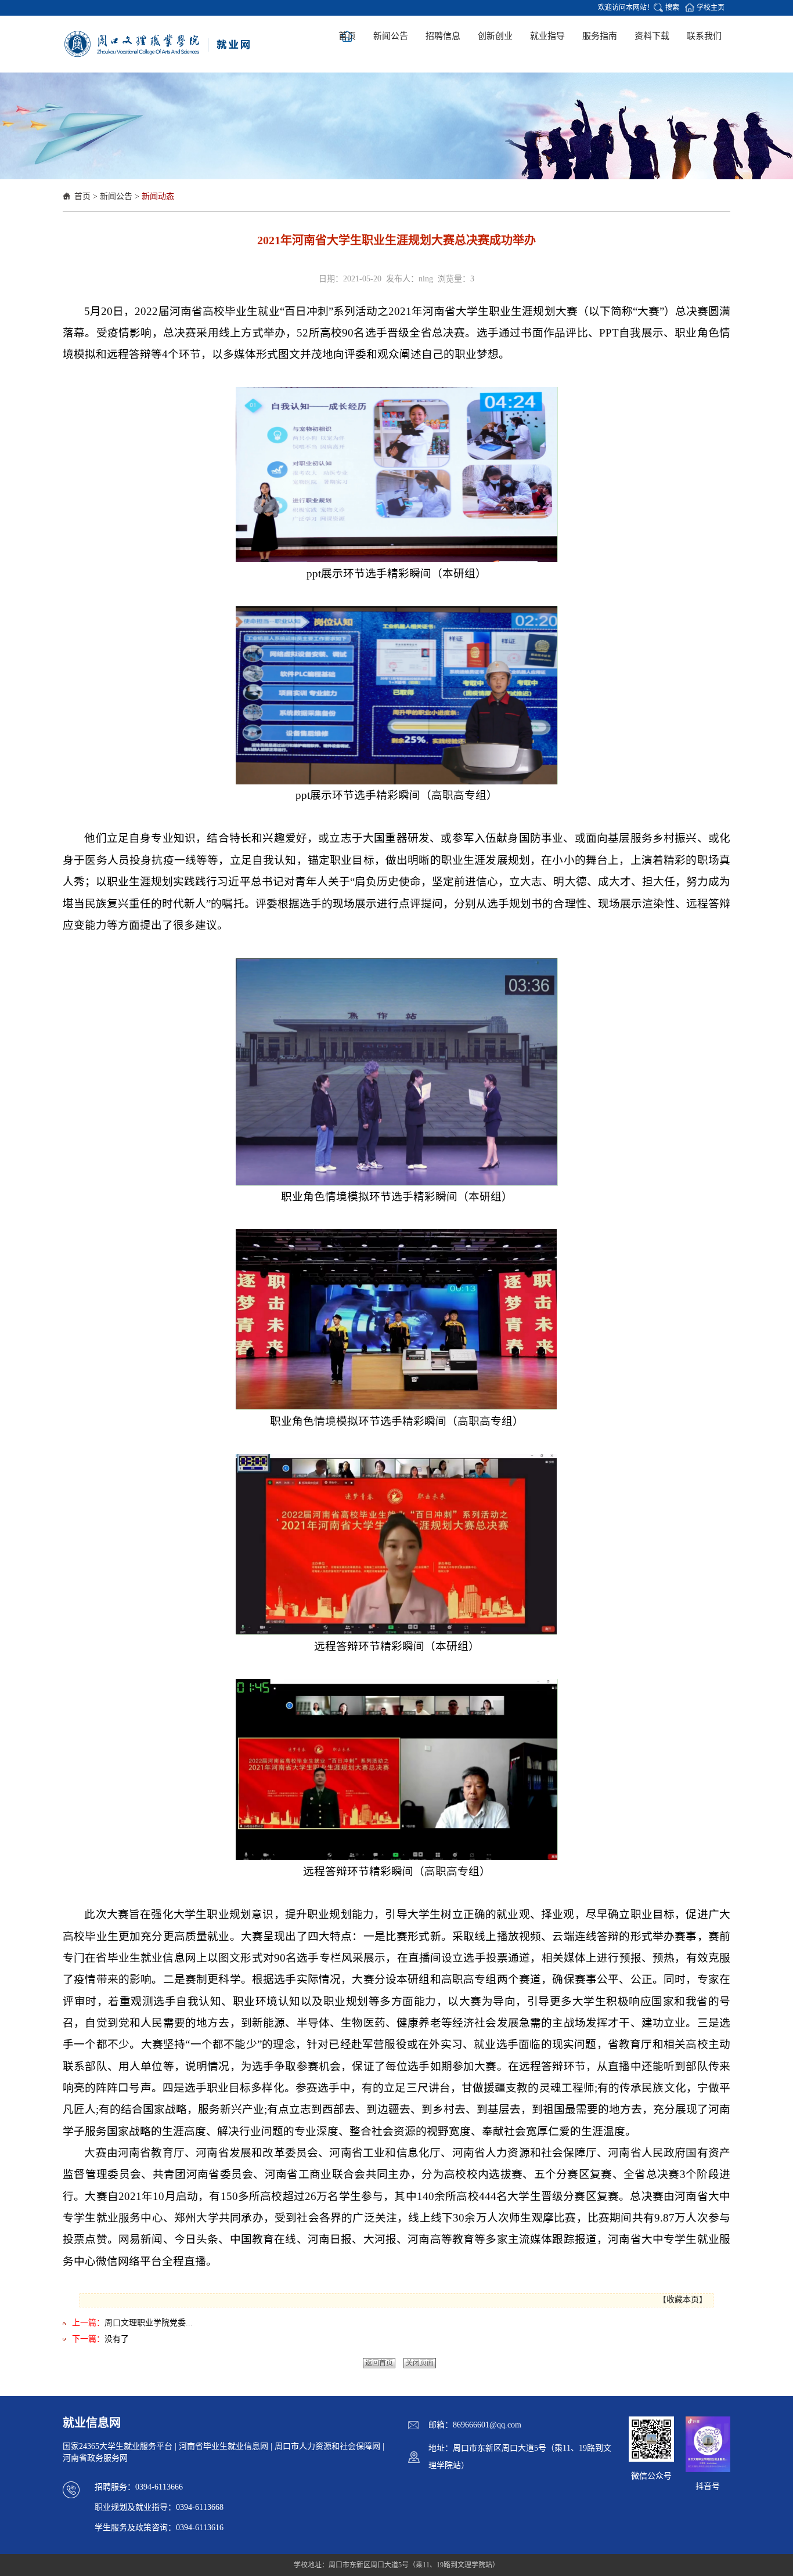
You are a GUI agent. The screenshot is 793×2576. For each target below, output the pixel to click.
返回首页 (379, 2363)
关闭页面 (420, 2363)
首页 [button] (347, 36)
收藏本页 (683, 2300)
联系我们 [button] (704, 36)
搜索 (672, 8)
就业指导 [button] (547, 36)
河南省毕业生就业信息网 (224, 2446)
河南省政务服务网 (95, 2458)
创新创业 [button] (495, 36)
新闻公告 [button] (391, 36)
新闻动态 (158, 196)
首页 (82, 196)
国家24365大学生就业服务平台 (118, 2446)
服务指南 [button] (600, 36)
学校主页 (711, 8)
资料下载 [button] (652, 36)
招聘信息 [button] (443, 36)
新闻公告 (116, 196)
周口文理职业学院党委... (149, 2323)
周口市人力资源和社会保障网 (327, 2446)
